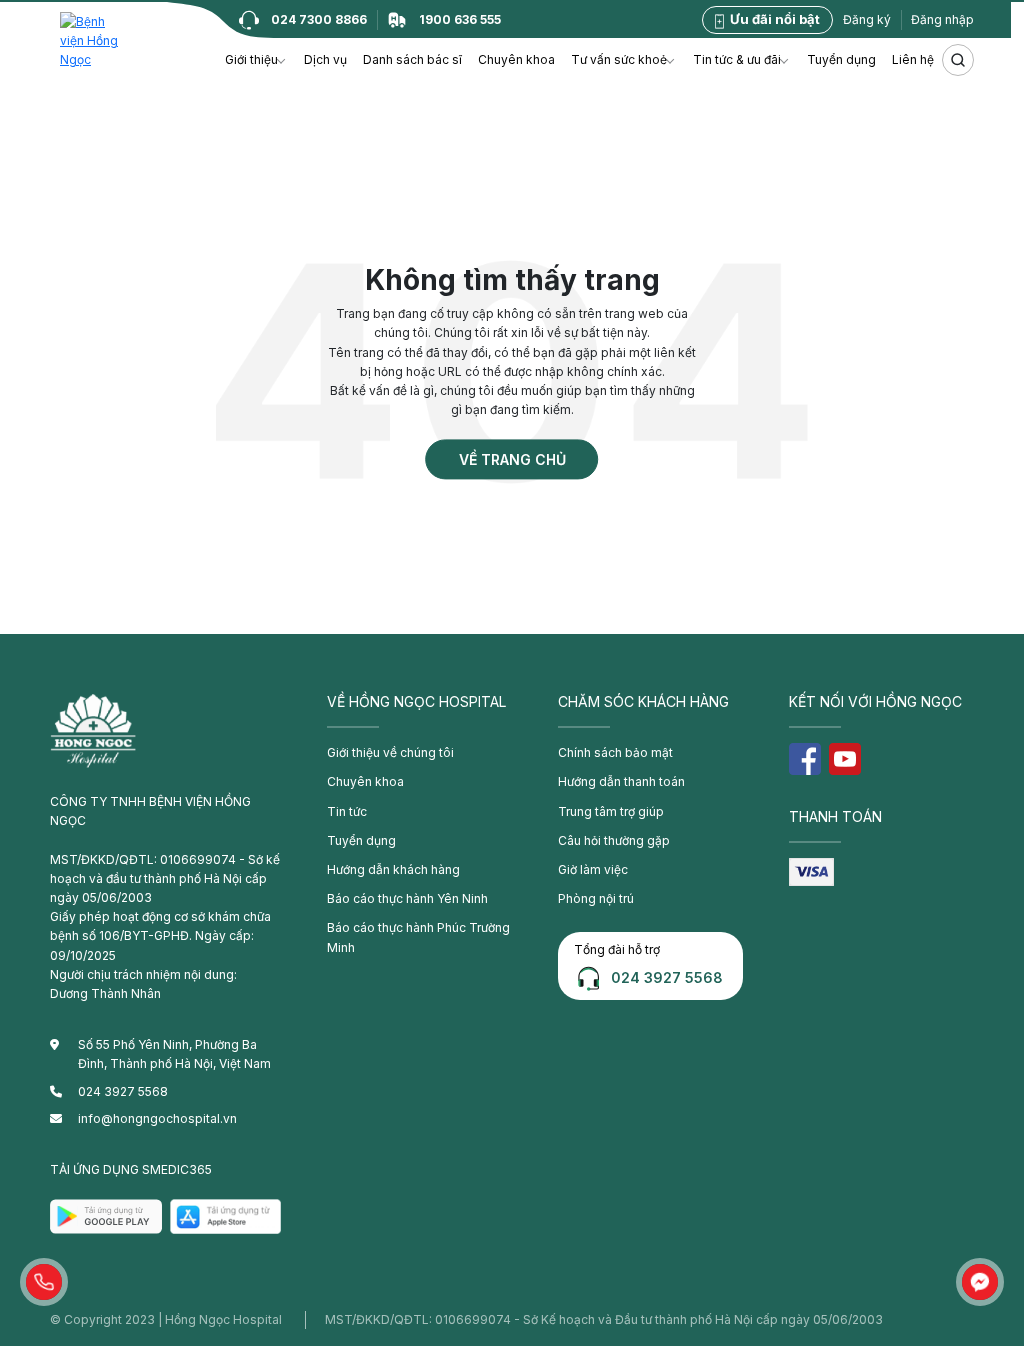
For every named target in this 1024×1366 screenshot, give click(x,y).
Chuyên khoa (516, 59)
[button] (44, 1282)
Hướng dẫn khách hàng (393, 869)
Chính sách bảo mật (615, 752)
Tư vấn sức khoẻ (619, 59)
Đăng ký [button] (867, 19)
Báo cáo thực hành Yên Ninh (407, 898)
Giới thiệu (251, 59)
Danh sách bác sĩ (412, 59)
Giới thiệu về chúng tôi (390, 752)
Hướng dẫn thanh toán (621, 781)
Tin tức (347, 811)
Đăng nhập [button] (942, 19)
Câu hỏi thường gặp (614, 840)
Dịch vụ (325, 59)
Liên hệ (913, 59)
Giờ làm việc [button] (593, 869)
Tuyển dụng (841, 59)
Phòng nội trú (596, 898)
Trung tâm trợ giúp (611, 811)
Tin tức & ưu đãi (737, 59)
